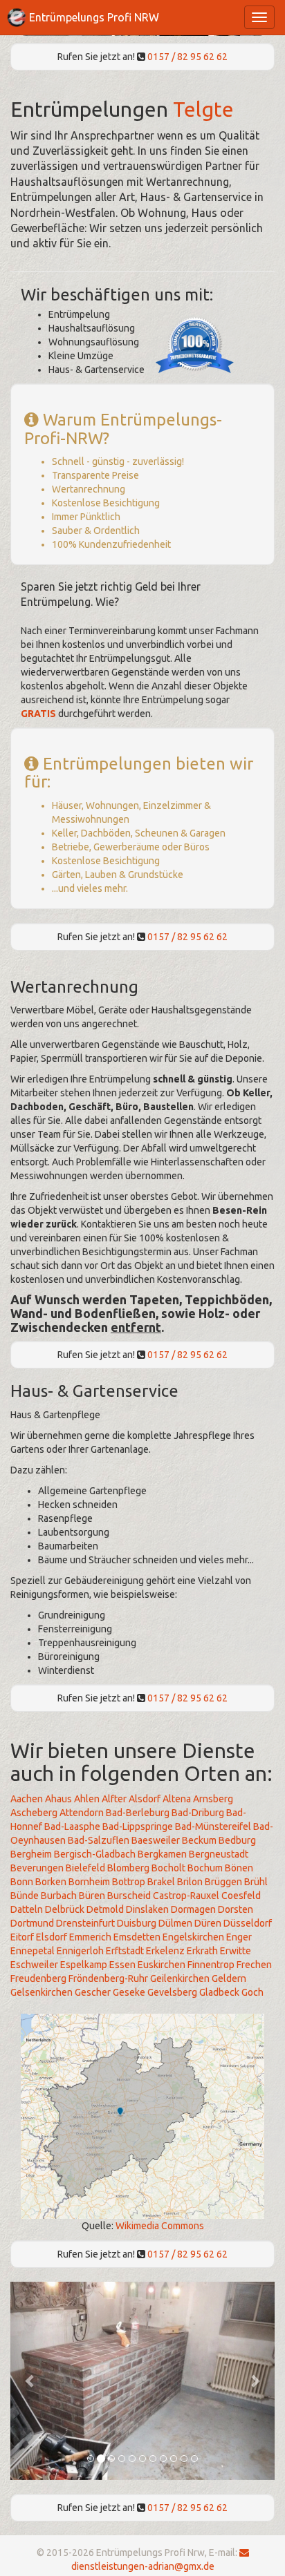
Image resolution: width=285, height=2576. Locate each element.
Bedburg (237, 1840)
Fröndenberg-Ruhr (108, 1978)
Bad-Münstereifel (213, 1826)
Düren (208, 1923)
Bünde (25, 1896)
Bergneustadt (219, 1854)
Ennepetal (33, 1951)
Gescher (93, 1992)
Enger (239, 1937)
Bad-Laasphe (72, 1826)
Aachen (27, 1799)
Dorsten (236, 1909)
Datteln (27, 1909)
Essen (122, 1965)
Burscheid (129, 1896)
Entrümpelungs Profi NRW (94, 17)
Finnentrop (211, 1965)
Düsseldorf (248, 1923)
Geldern (229, 1978)
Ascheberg (34, 1813)
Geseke (129, 1992)
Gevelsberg (172, 1992)
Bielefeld (85, 1868)
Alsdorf (145, 1799)
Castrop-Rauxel (186, 1896)
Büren (92, 1896)
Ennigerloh (80, 1951)
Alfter (114, 1799)
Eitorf (22, 1937)
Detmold (105, 1909)
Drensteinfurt (85, 1923)
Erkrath (202, 1951)
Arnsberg (213, 1799)
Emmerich (90, 1937)
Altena (177, 1799)
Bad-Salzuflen (99, 1840)
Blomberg (128, 1868)
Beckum (199, 1840)
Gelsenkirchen (42, 1992)
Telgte (203, 109)
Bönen (239, 1868)
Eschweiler (34, 1965)
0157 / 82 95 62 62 (187, 57)
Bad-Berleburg (138, 1813)
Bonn (22, 1882)
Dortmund (32, 1923)
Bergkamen (162, 1854)
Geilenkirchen (180, 1978)
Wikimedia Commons (160, 2226)
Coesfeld (241, 1896)
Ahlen (87, 1799)
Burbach (59, 1896)
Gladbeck (219, 1992)
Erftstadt (125, 1951)
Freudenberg (38, 1978)
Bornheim (89, 1882)
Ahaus (58, 1799)
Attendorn (82, 1813)
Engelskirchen (193, 1937)
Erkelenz (165, 1951)
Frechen (254, 1965)
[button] (30, 2381)
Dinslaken (147, 1909)
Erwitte (236, 1951)
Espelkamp (84, 1965)
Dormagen (193, 1909)
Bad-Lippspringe (138, 1826)
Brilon (190, 1882)
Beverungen (37, 1868)
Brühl (256, 1882)
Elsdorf (52, 1937)
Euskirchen (162, 1965)
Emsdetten (137, 1937)
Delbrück (65, 1909)
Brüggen (223, 1882)
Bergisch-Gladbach (95, 1854)
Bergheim (31, 1854)
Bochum (205, 1868)
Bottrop (129, 1882)
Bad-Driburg (198, 1813)
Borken (51, 1882)
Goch (252, 1992)
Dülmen (175, 1923)
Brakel (161, 1882)
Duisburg (137, 1923)
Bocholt (168, 1868)
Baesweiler (156, 1840)
